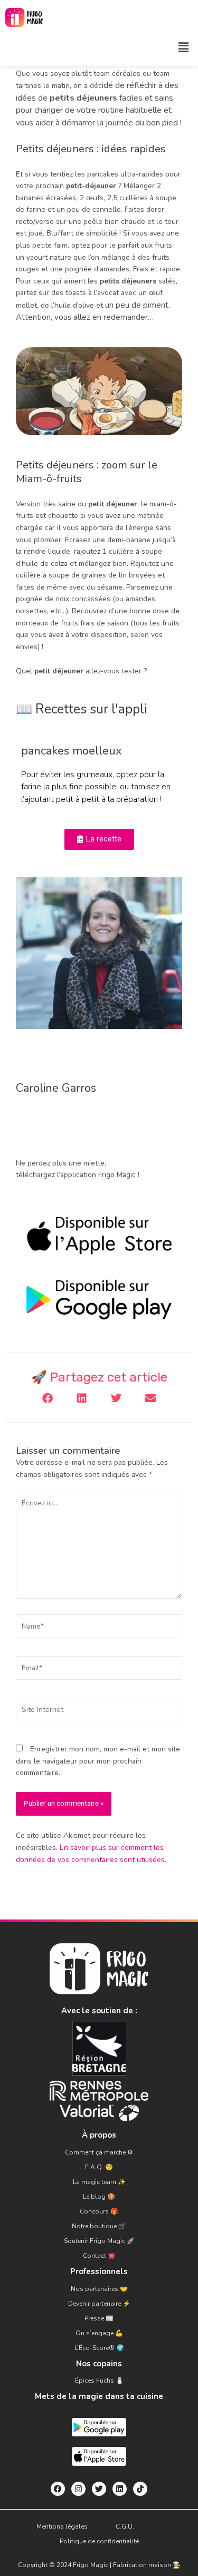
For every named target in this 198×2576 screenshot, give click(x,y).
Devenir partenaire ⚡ (99, 2304)
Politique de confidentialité (99, 2541)
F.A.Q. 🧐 (99, 2167)
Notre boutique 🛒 (99, 2226)
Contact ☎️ (99, 2256)
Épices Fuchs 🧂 (99, 2381)
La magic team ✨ (99, 2182)
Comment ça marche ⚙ (99, 2152)
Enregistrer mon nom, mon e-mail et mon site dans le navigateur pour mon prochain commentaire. (98, 1761)
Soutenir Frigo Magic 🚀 (99, 2241)
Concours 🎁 (99, 2211)
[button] (184, 47)
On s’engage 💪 (99, 2333)
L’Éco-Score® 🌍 (99, 2348)
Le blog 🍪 (99, 2197)
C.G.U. (125, 2526)
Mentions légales (62, 2526)
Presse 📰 (99, 2318)
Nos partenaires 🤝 (99, 2289)
